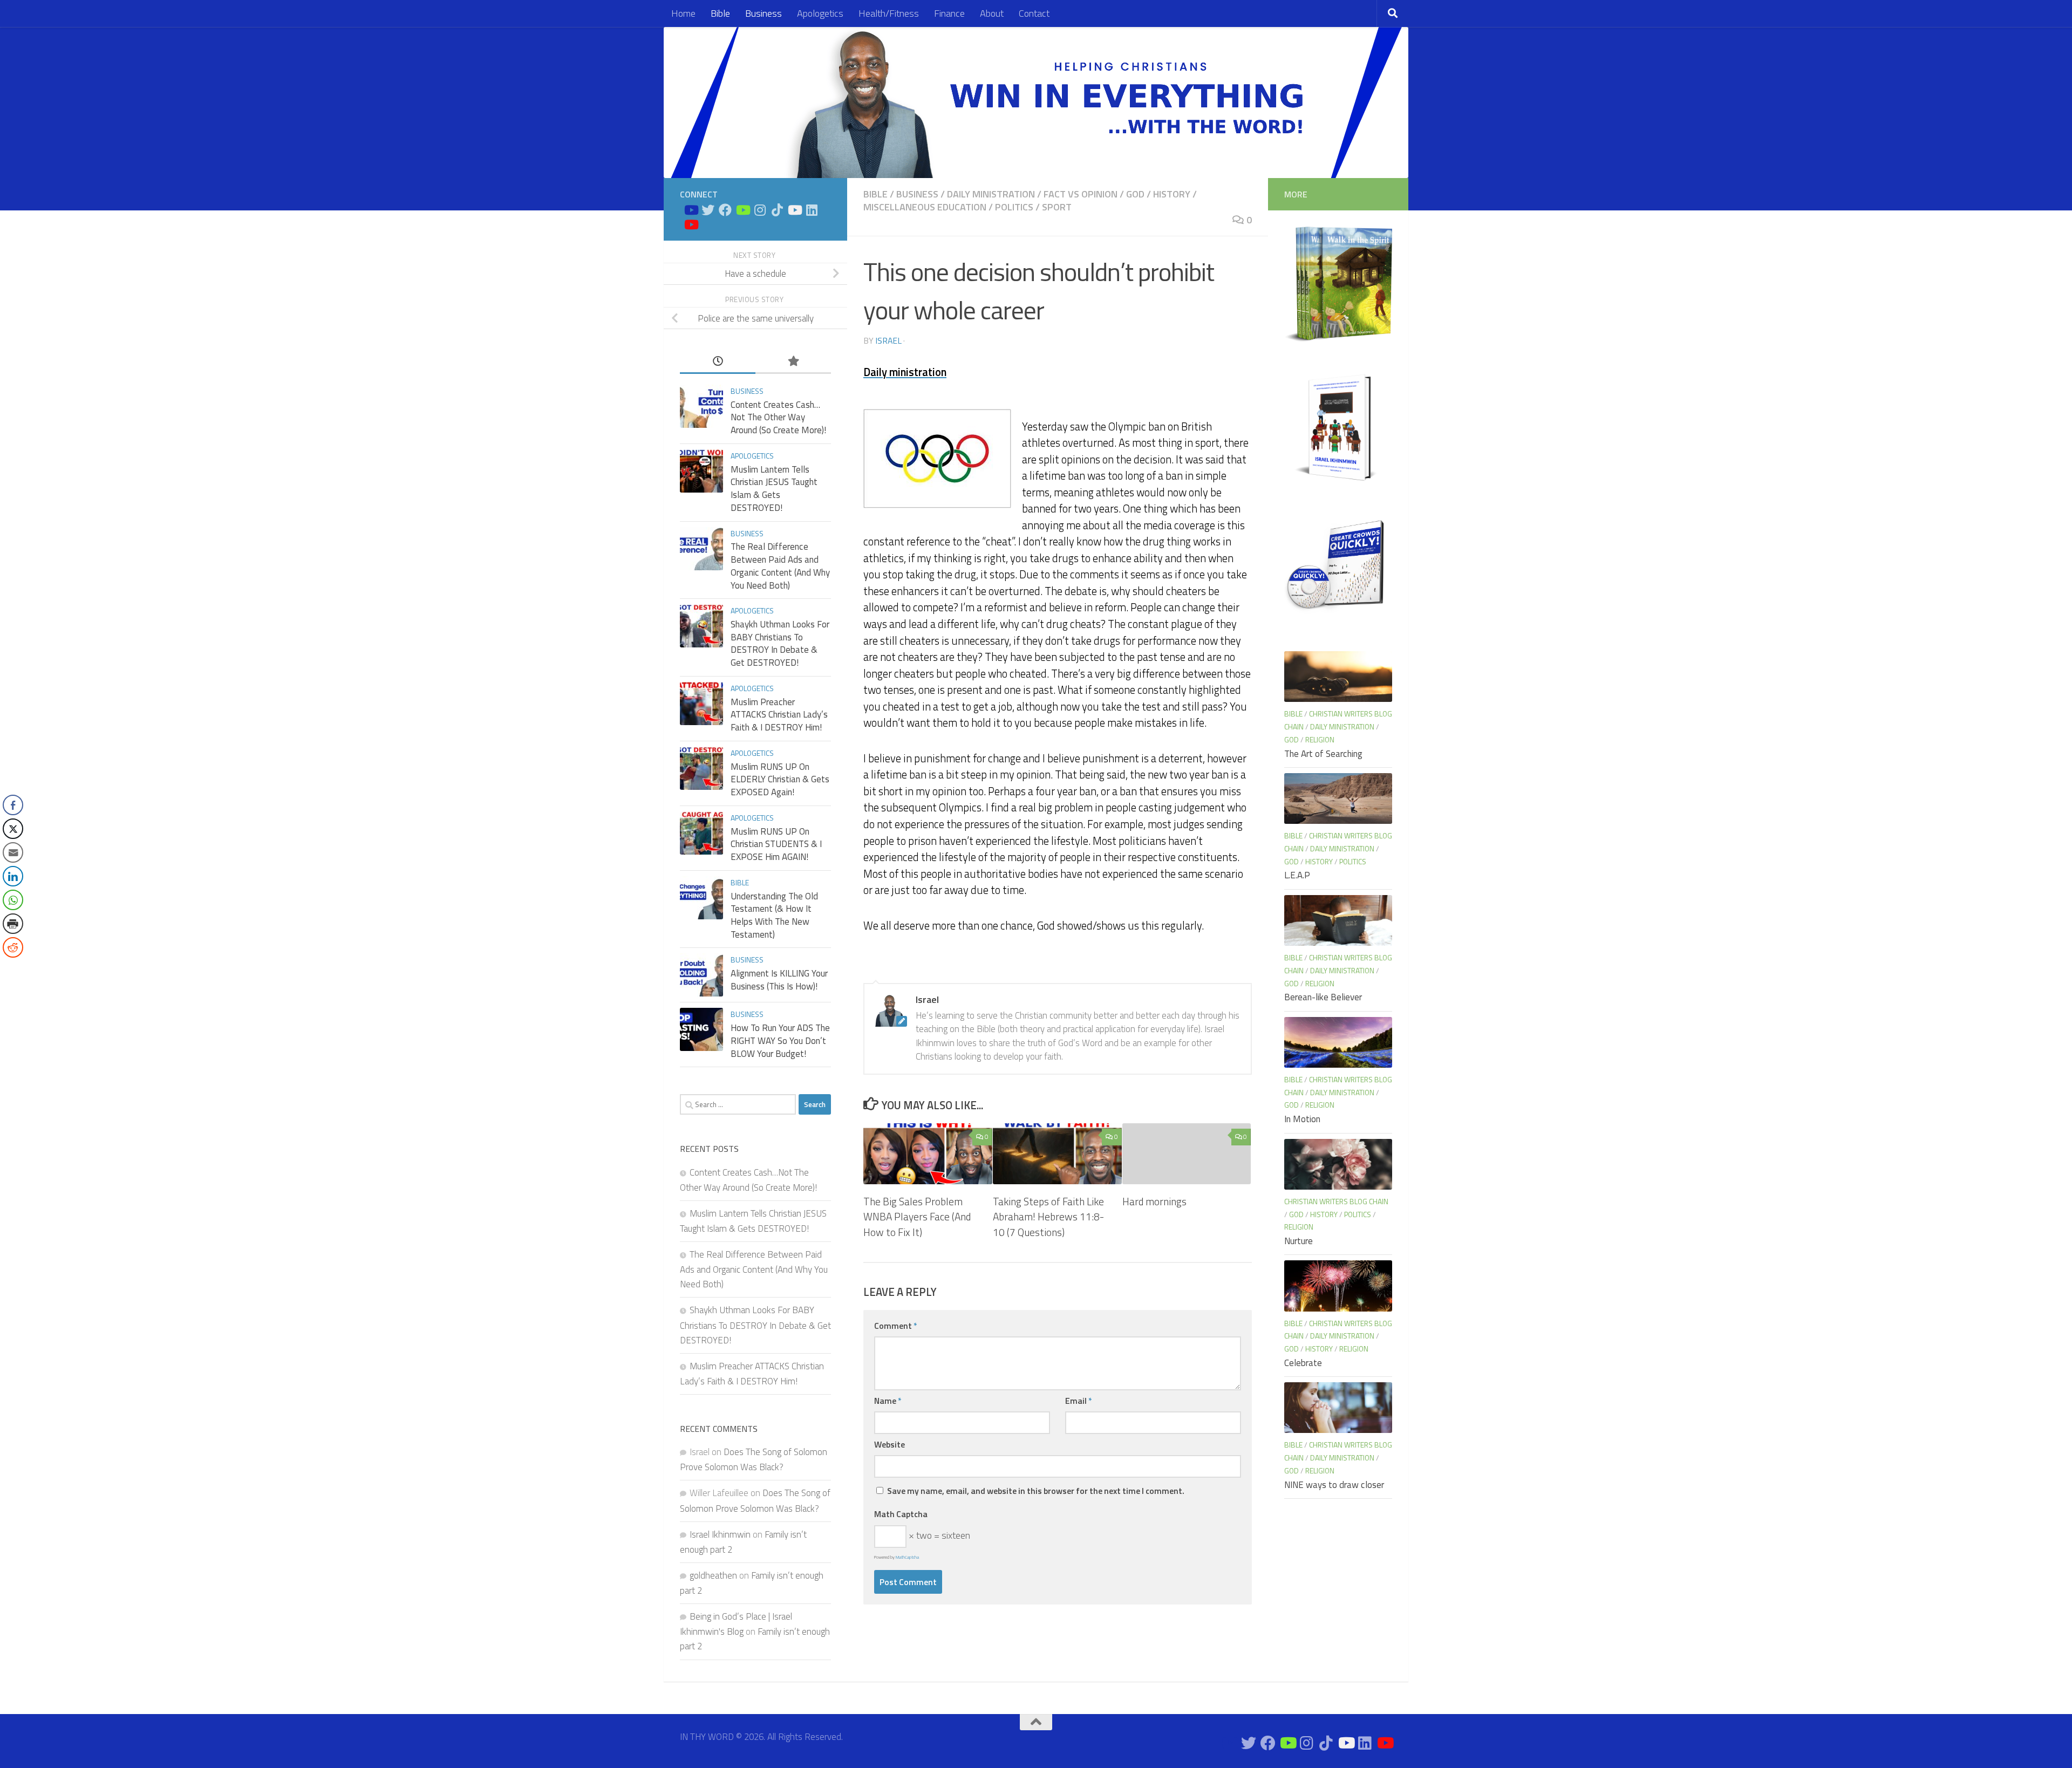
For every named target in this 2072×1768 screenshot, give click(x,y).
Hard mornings (1154, 1201)
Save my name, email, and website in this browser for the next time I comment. (1036, 1491)
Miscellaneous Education (925, 207)
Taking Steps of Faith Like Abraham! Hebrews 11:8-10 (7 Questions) (1048, 1217)
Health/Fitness (889, 13)
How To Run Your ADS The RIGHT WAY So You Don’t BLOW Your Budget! (780, 1040)
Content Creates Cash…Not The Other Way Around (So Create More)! (778, 417)
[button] (12, 969)
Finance (949, 13)
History (1172, 194)
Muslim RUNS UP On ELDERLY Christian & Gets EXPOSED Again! (780, 779)
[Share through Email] (13, 852)
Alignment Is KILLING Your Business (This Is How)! (779, 980)
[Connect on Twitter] (708, 210)
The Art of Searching (1323, 754)
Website (890, 1444)
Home (683, 13)
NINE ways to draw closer (1334, 1485)
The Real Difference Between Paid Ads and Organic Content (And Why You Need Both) (780, 566)
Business (764, 13)
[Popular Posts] (793, 361)
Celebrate (1303, 1363)
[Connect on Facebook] (725, 210)
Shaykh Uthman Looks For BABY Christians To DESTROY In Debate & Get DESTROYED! (780, 643)
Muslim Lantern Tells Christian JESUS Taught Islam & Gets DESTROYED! (774, 489)
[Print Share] (13, 924)
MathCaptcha (907, 1557)
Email (1079, 1401)
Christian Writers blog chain (1336, 1201)
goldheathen (713, 1575)
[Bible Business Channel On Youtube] (742, 210)
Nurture (1299, 1241)
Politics (1014, 207)
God (1135, 194)
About (992, 13)
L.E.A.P (1297, 875)
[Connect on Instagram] (760, 210)
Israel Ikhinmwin (720, 1534)
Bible (720, 13)
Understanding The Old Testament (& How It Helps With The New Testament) (774, 915)
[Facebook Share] (13, 805)
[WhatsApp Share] (13, 900)
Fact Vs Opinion (1081, 194)
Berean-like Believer (1323, 997)
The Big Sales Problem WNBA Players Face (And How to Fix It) (917, 1217)
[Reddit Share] (13, 947)
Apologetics (820, 13)
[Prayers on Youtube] (794, 210)
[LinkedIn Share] (13, 876)
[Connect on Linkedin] (812, 210)
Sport (1057, 207)
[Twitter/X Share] (13, 829)
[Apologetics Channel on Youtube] (691, 224)
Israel (888, 340)
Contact (1034, 13)
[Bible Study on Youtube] (691, 210)
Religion (1320, 739)
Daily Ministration (991, 194)
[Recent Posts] (718, 361)
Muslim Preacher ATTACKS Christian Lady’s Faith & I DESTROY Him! (779, 715)
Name (888, 1401)
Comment (896, 1326)
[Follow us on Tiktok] (777, 210)
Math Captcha (901, 1514)
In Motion (1302, 1119)
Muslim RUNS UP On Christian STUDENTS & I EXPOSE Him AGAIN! (776, 844)
